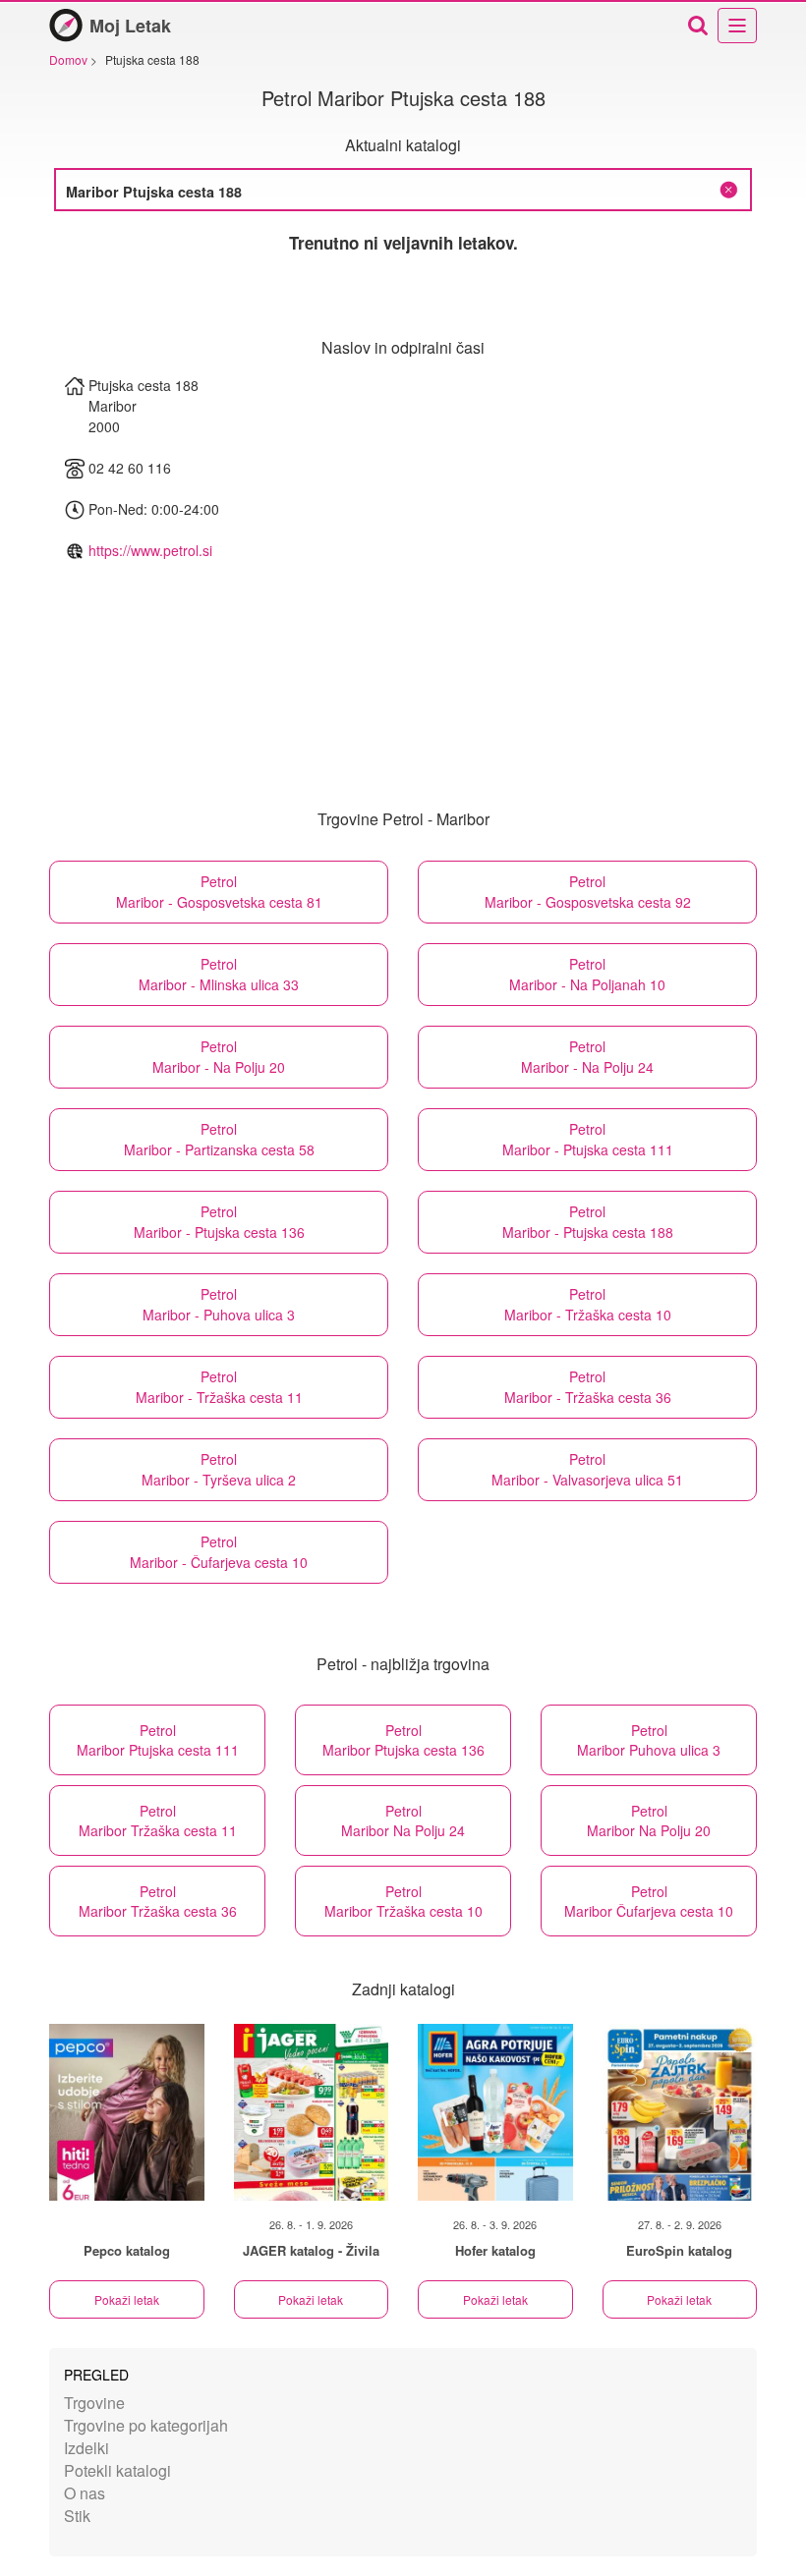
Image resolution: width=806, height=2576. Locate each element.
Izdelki (86, 2448)
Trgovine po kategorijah (146, 2425)
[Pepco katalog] (127, 2112)
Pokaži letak (127, 2299)
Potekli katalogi (117, 2470)
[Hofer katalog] (495, 2112)
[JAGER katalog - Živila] (312, 2112)
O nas (85, 2493)
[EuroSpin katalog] (680, 2112)
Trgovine (94, 2403)
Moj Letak (130, 26)
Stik (77, 2516)
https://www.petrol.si (150, 550)
